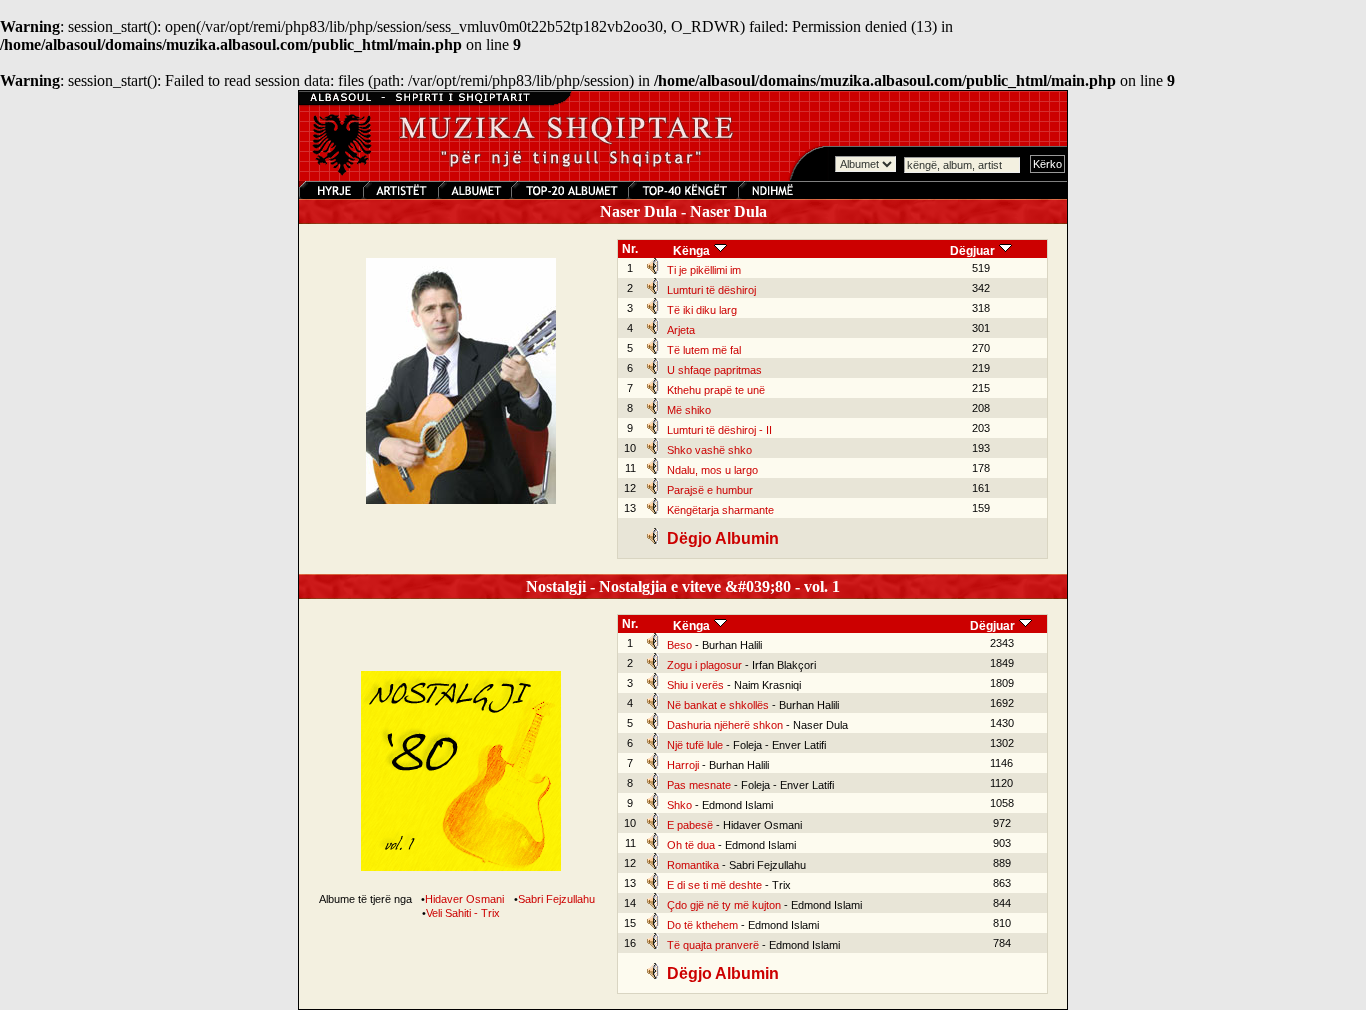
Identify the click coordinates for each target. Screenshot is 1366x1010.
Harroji (683, 765)
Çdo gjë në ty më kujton (724, 905)
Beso (679, 645)
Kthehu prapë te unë (716, 390)
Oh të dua (691, 845)
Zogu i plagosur (704, 665)
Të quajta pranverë (713, 945)
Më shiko (689, 410)
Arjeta (681, 330)
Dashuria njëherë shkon (725, 725)
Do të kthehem (702, 925)
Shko (679, 805)
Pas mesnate (699, 785)
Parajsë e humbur (710, 490)
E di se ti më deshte (714, 885)
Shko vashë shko (709, 450)
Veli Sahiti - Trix (463, 913)
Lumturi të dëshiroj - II (719, 430)
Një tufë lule (695, 745)
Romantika (693, 865)
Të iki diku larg (702, 310)
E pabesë (690, 825)
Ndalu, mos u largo (712, 470)
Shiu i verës (695, 685)
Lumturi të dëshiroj (711, 290)
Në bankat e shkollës (718, 705)
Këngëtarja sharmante (720, 510)
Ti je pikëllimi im (704, 270)
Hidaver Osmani (464, 899)
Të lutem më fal (704, 350)
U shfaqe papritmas (714, 370)
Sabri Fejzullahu (556, 899)
